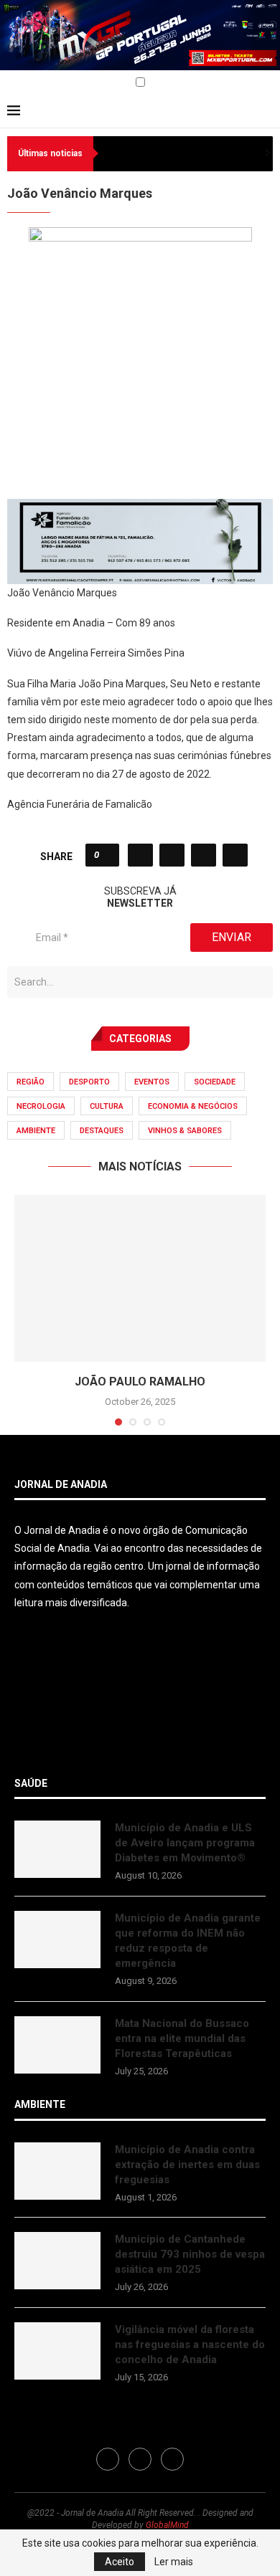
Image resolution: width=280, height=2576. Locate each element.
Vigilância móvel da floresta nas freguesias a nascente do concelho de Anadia (190, 2344)
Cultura (107, 1106)
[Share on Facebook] (140, 855)
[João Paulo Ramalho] (140, 1278)
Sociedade (215, 1082)
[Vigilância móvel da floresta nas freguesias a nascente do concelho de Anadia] (57, 2351)
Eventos (152, 1082)
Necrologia (41, 1106)
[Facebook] (12, 83)
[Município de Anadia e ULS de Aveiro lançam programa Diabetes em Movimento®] (57, 1849)
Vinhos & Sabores (185, 1131)
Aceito (120, 2562)
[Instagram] (28, 83)
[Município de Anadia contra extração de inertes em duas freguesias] (57, 2171)
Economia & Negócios (193, 1106)
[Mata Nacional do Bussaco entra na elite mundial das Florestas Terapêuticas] (57, 2045)
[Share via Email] (235, 855)
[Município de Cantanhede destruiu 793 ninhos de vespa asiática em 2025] (57, 2261)
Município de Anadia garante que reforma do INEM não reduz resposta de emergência (188, 1941)
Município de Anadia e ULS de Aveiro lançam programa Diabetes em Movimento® (185, 1843)
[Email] (45, 83)
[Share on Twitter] (172, 855)
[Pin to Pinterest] (204, 855)
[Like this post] (107, 855)
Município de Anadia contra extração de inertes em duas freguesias (187, 2165)
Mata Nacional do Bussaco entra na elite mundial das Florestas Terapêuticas (182, 2038)
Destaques (102, 1131)
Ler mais (174, 2562)
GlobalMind (167, 2525)
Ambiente (36, 1131)
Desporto (89, 1082)
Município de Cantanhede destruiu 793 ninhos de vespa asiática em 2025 (190, 2254)
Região (31, 1082)
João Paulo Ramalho (140, 1382)
